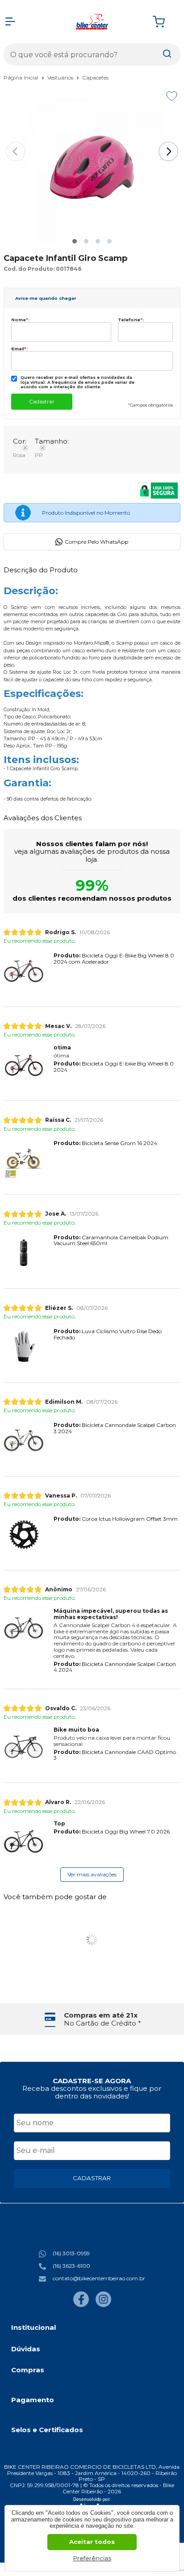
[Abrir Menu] (10, 21)
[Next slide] (168, 151)
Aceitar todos (92, 2542)
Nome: (20, 320)
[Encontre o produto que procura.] (167, 55)
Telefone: (131, 320)
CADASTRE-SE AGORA (92, 2081)
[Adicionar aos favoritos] (172, 96)
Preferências (92, 2558)
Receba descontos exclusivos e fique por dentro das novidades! (92, 2092)
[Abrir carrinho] (164, 22)
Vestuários (61, 78)
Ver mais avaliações (92, 1874)
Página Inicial (22, 78)
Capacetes (95, 78)
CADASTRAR (92, 2178)
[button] (75, 241)
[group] (92, 2019)
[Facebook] (81, 2305)
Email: (19, 349)
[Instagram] (103, 2305)
